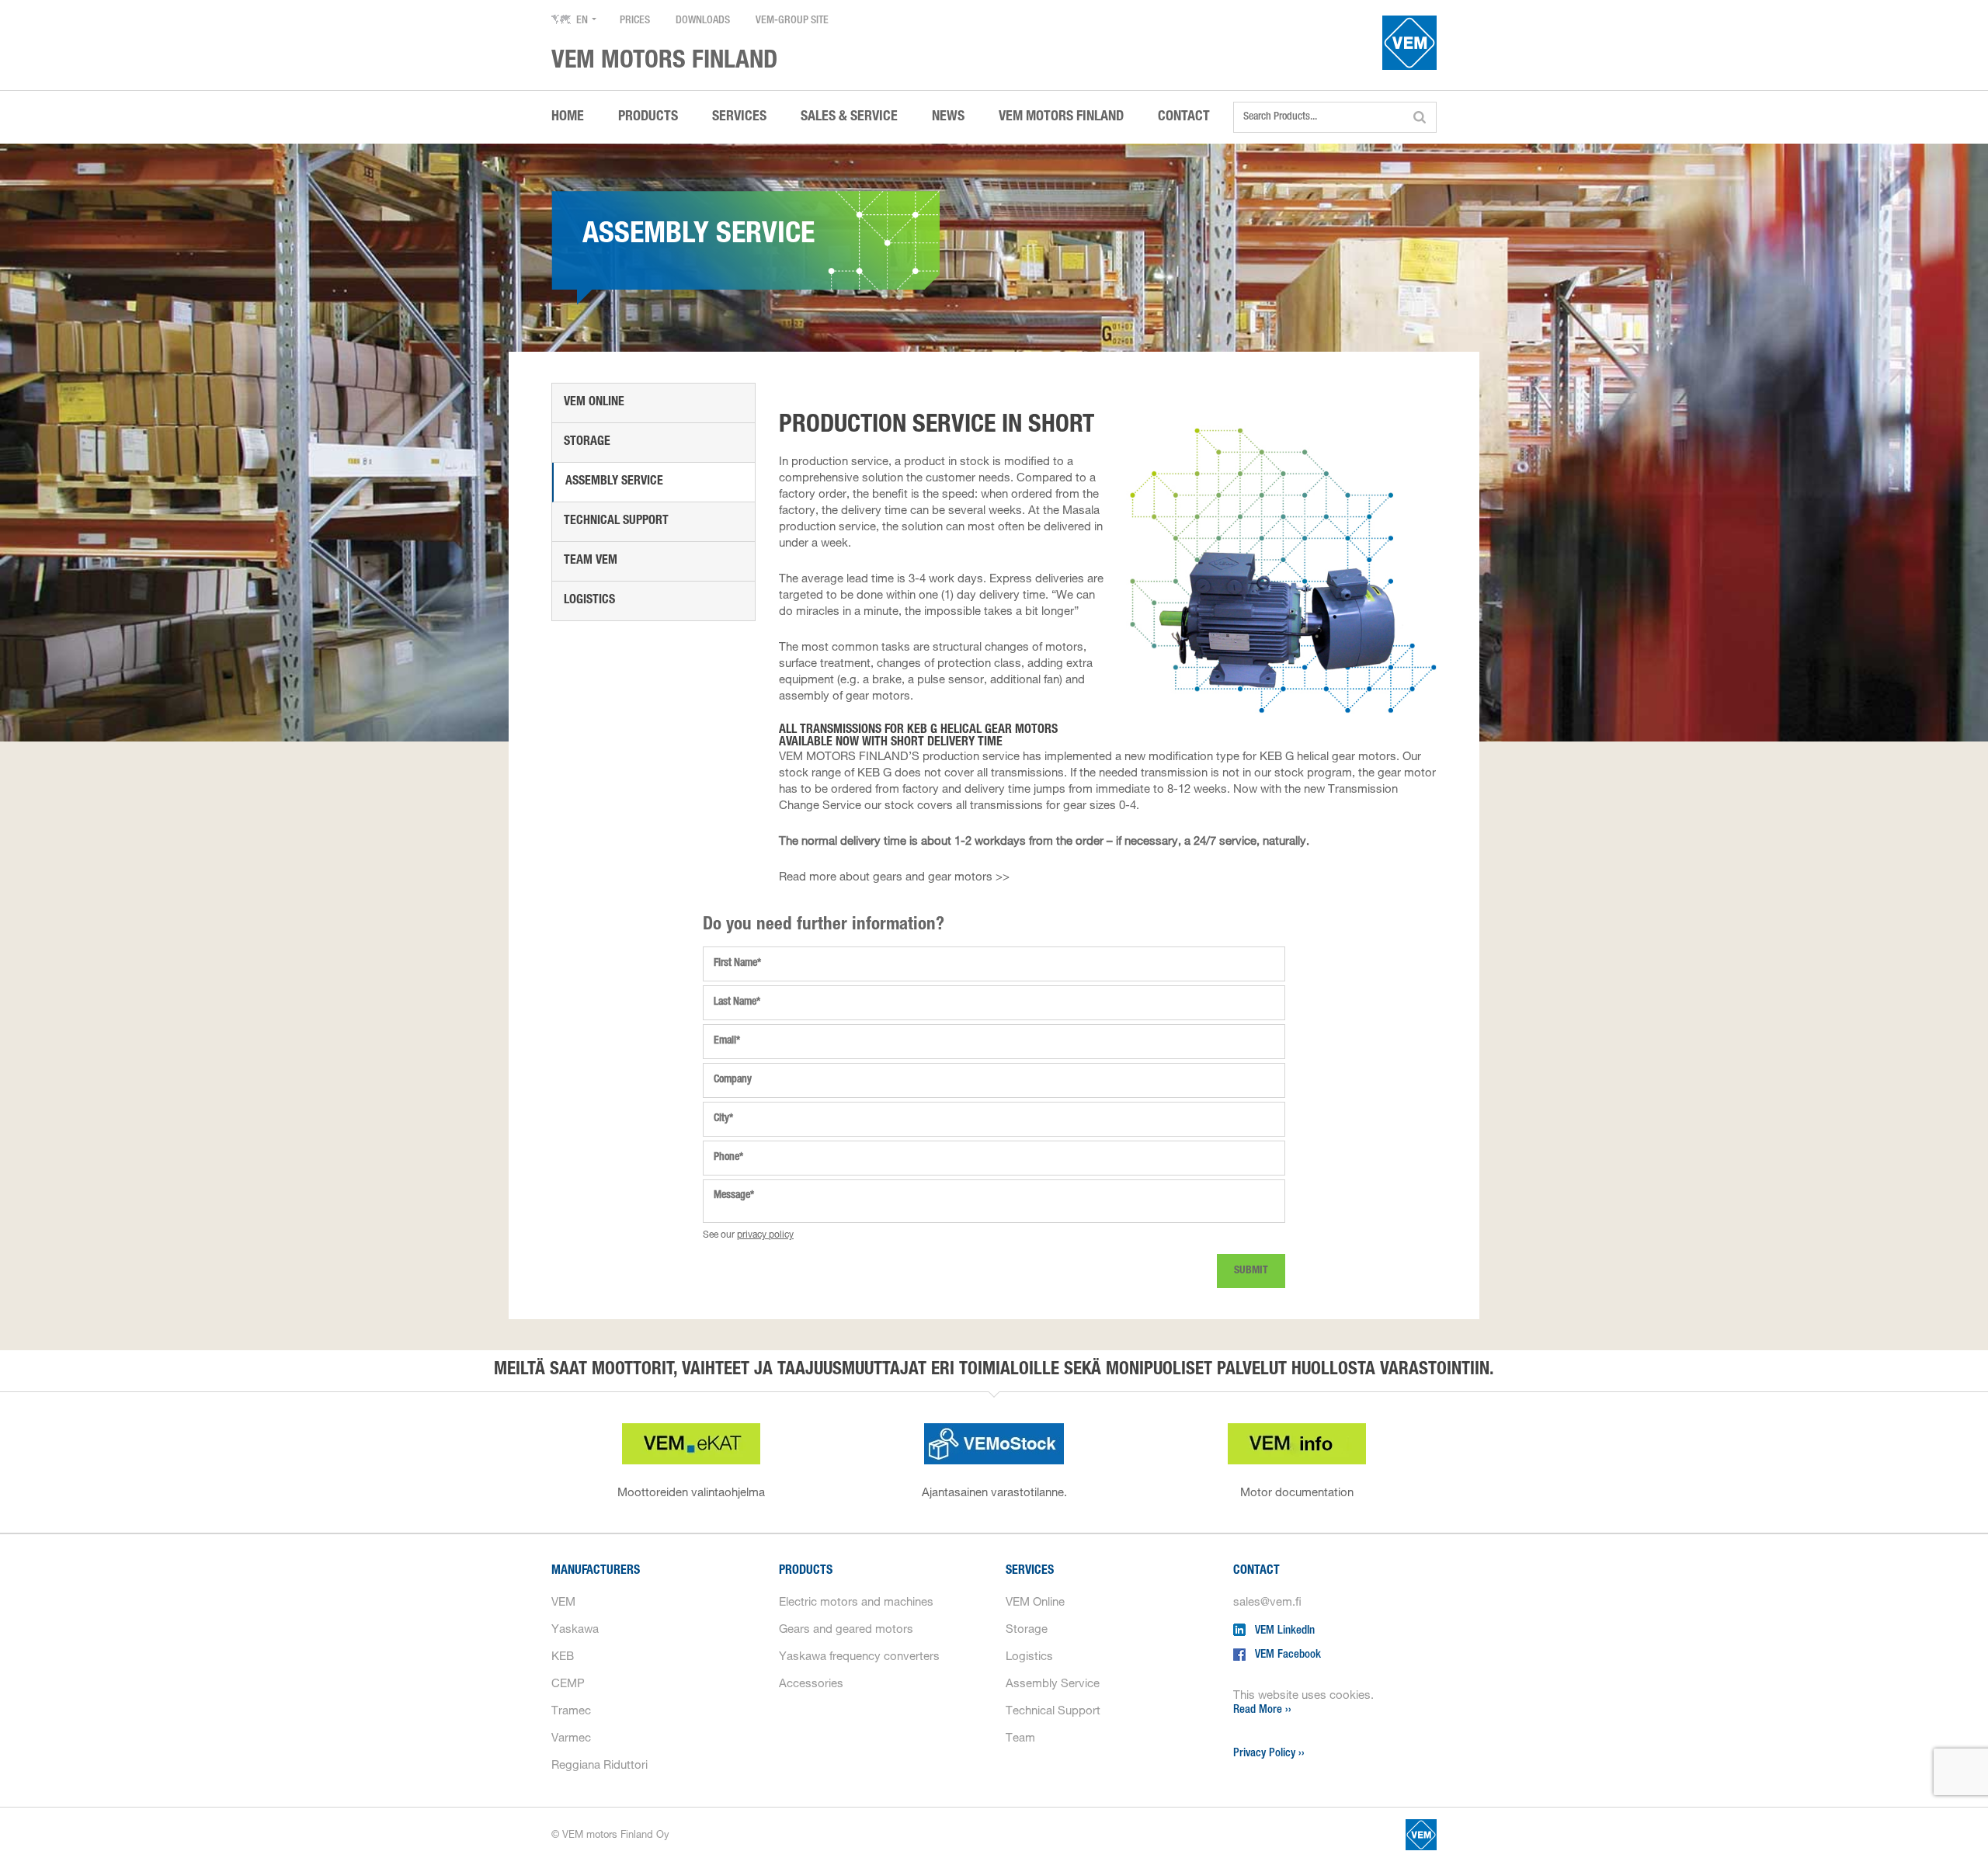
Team (1020, 1739)
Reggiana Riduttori (600, 1766)
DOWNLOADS (703, 21)
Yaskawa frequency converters (859, 1657)
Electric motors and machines (856, 1603)
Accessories (811, 1684)
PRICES (635, 21)
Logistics (589, 601)
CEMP (568, 1684)
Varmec (571, 1739)
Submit (1251, 1271)
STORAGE (587, 443)
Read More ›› (1262, 1710)
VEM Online (594, 403)
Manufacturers (596, 1572)
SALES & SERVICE (849, 117)
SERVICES (739, 117)
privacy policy (765, 1235)
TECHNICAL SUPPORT (616, 522)
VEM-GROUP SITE (792, 21)
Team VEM (591, 561)
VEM (563, 1603)
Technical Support (1053, 1712)
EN (582, 21)
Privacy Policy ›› (1269, 1754)
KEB (563, 1657)
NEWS (948, 117)
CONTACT (1184, 117)
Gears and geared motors (846, 1630)
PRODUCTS (648, 117)
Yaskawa (575, 1630)
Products (806, 1572)
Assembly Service (614, 482)
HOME (568, 117)
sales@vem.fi (1267, 1603)
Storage (1027, 1630)
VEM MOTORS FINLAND (1061, 117)
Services (1030, 1572)
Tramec (571, 1712)
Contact (1256, 1572)
